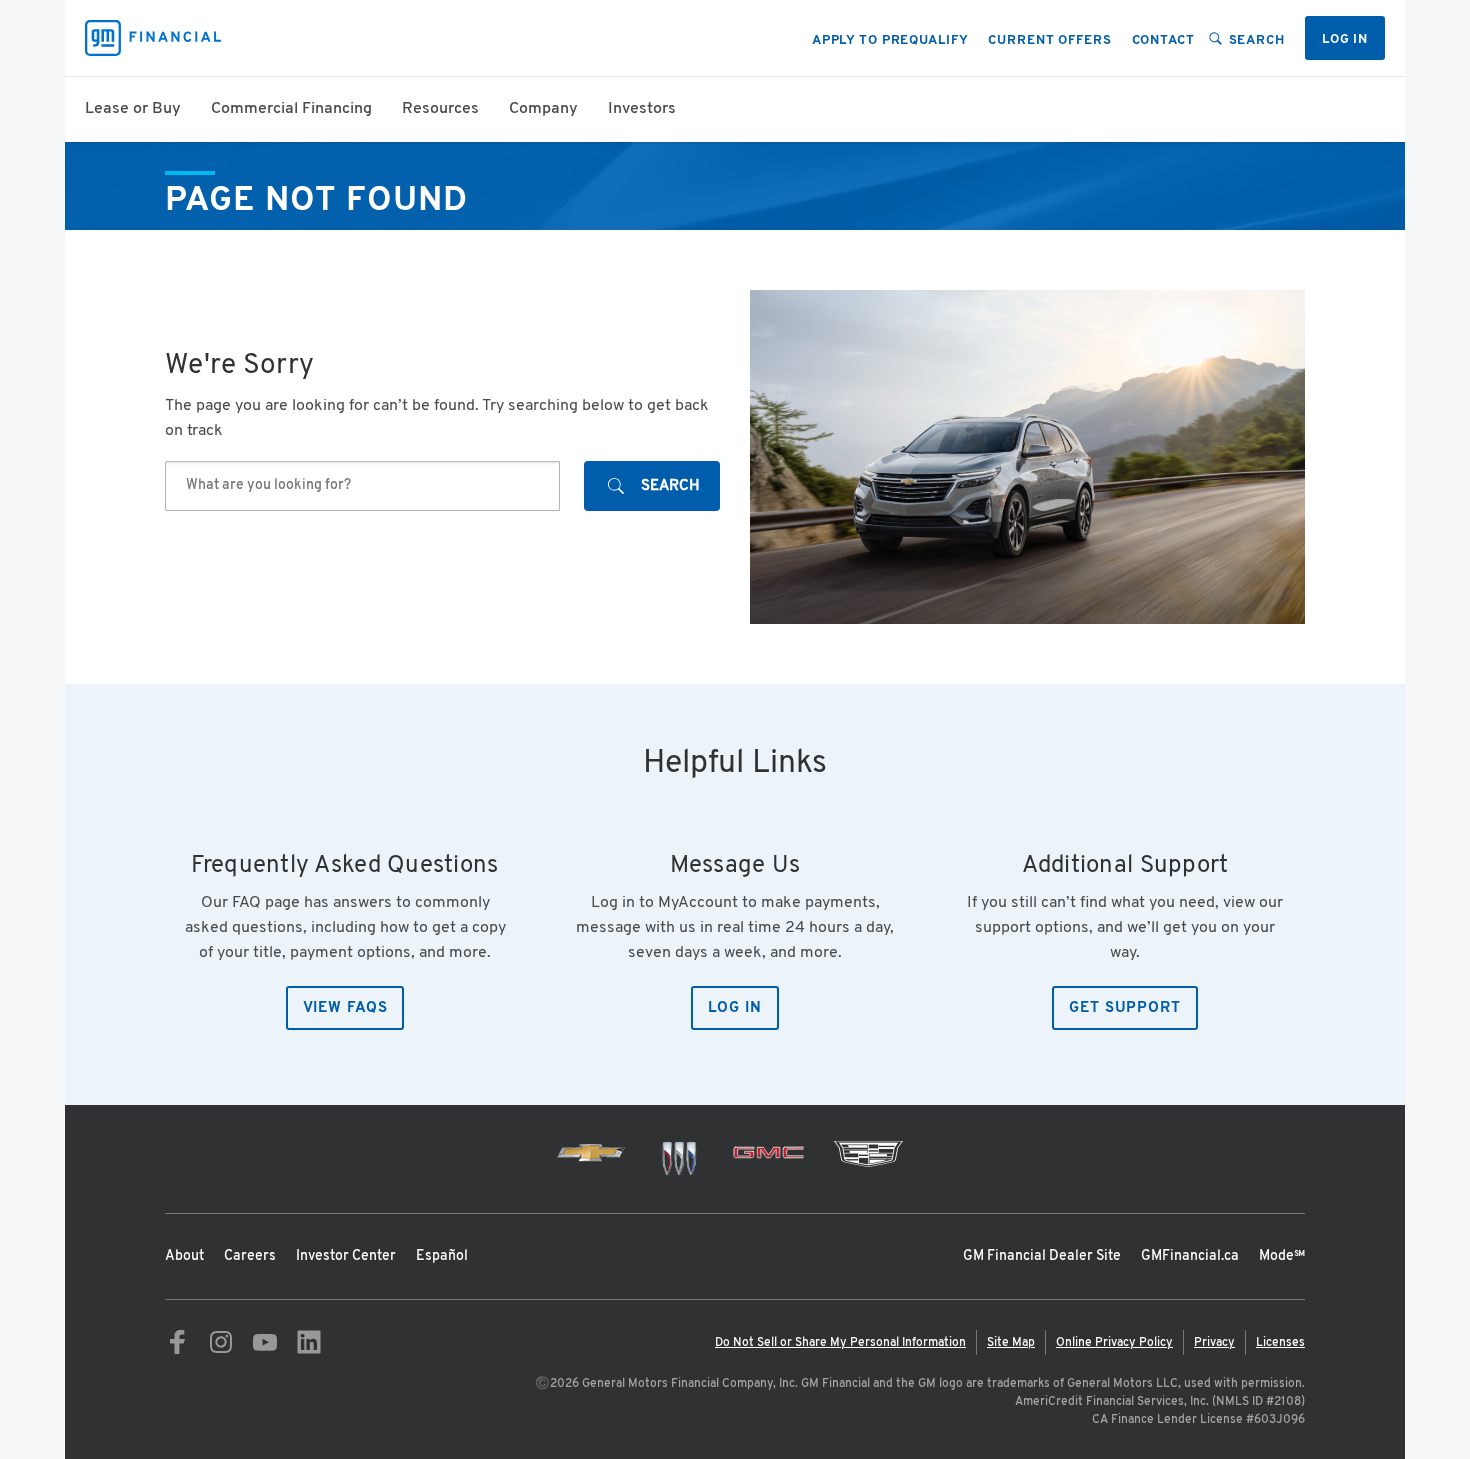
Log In (1345, 40)
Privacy (1214, 1343)
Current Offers (1049, 41)
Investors (642, 109)
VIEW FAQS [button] (345, 1008)
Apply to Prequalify (890, 41)
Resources (440, 109)
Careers (250, 1256)
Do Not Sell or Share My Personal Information (840, 1343)
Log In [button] (734, 1008)
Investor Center (346, 1256)
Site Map (1011, 1343)
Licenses (1280, 1343)
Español (442, 1256)
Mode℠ (1282, 1256)
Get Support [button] (1125, 1008)
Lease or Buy (133, 109)
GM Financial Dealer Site (1042, 1256)
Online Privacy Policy (1114, 1343)
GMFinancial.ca (1190, 1256)
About (184, 1256)
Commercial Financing (291, 109)
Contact (1163, 41)
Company (543, 109)
